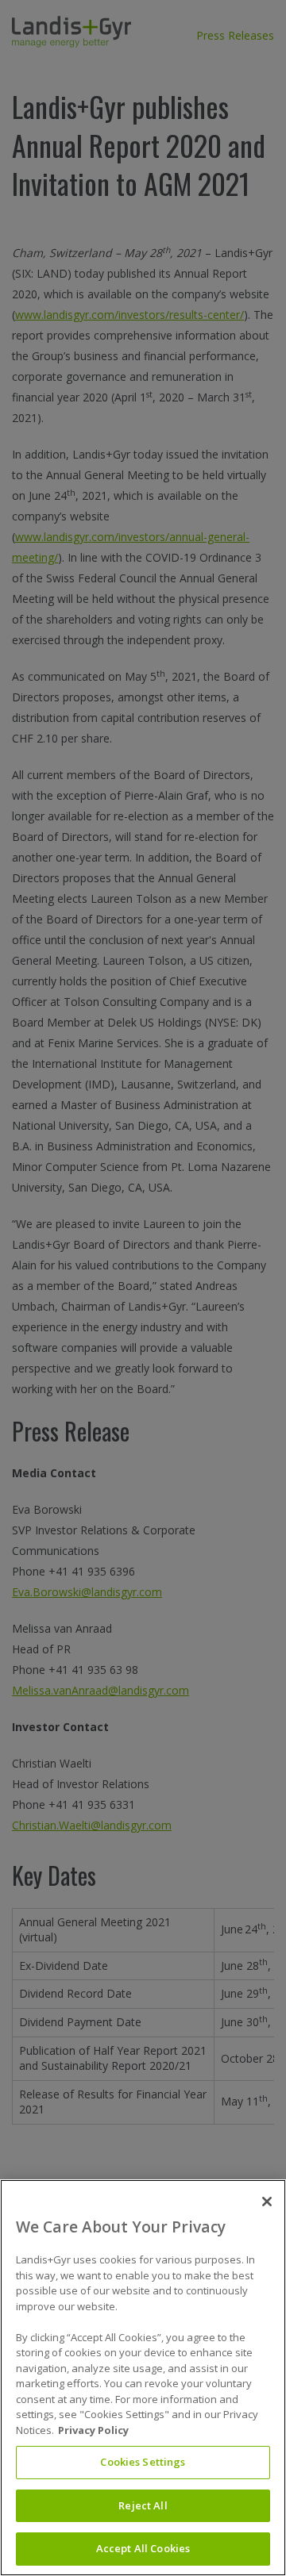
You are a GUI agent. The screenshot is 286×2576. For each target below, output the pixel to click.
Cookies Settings (143, 2462)
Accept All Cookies (143, 2548)
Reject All (143, 2505)
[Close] (267, 2202)
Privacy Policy (93, 2430)
